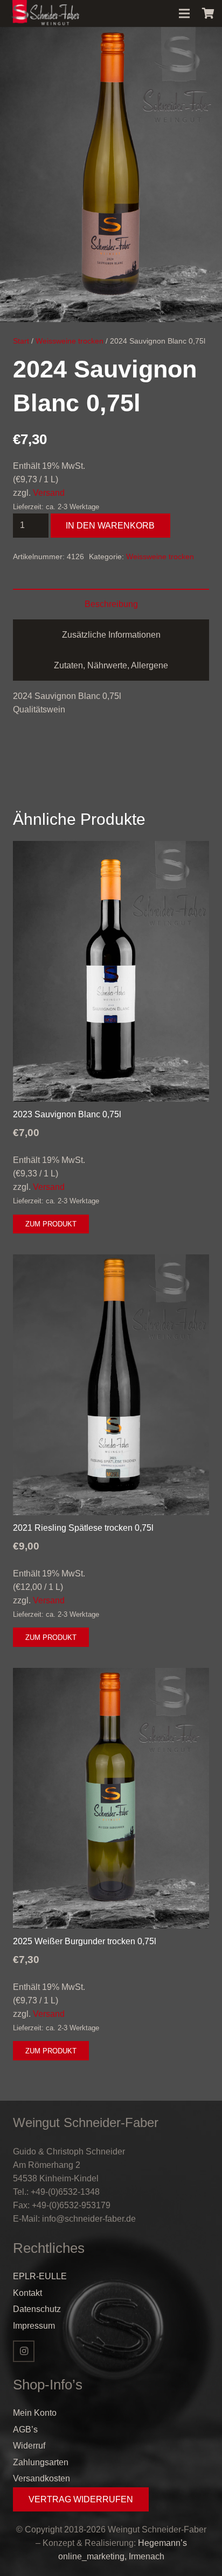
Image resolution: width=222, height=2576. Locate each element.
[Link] (45, 13)
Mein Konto (35, 2413)
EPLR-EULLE (40, 2276)
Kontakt (27, 2293)
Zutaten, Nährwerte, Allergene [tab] (111, 665)
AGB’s (25, 2429)
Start (21, 341)
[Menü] (184, 13)
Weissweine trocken (70, 341)
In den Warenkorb (110, 526)
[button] (205, 44)
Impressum (34, 2326)
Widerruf (29, 2446)
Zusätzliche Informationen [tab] (111, 635)
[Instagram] (24, 2351)
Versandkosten (41, 2478)
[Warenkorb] (209, 13)
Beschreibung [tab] (111, 604)
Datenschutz (37, 2309)
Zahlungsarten (41, 2462)
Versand (49, 493)
